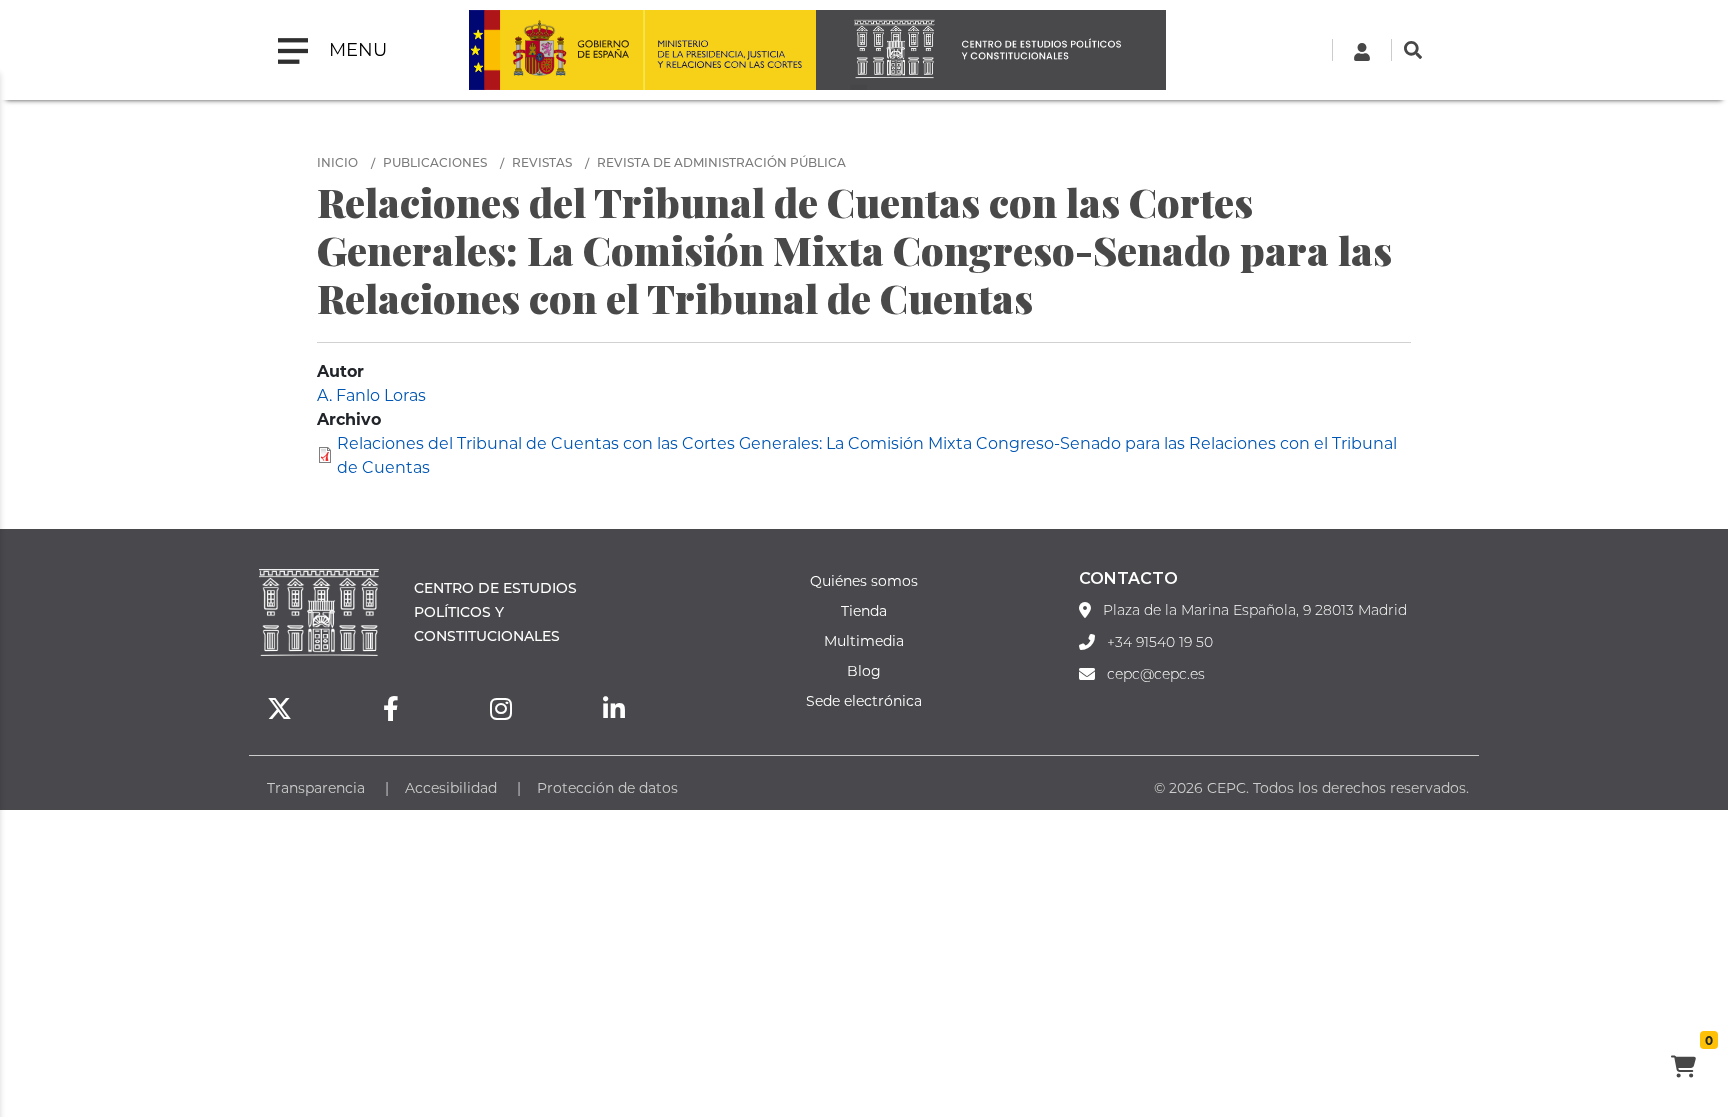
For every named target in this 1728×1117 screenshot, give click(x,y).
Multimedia (864, 640)
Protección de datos (607, 787)
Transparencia (316, 787)
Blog (864, 670)
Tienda (864, 610)
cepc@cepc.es (1156, 674)
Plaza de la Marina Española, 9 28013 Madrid (1255, 610)
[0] (1683, 1069)
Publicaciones (435, 162)
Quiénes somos (864, 580)
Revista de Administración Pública (721, 162)
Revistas (542, 162)
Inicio (337, 162)
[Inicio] (991, 50)
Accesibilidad (451, 787)
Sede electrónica (864, 700)
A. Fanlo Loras (371, 394)
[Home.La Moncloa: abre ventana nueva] (556, 50)
